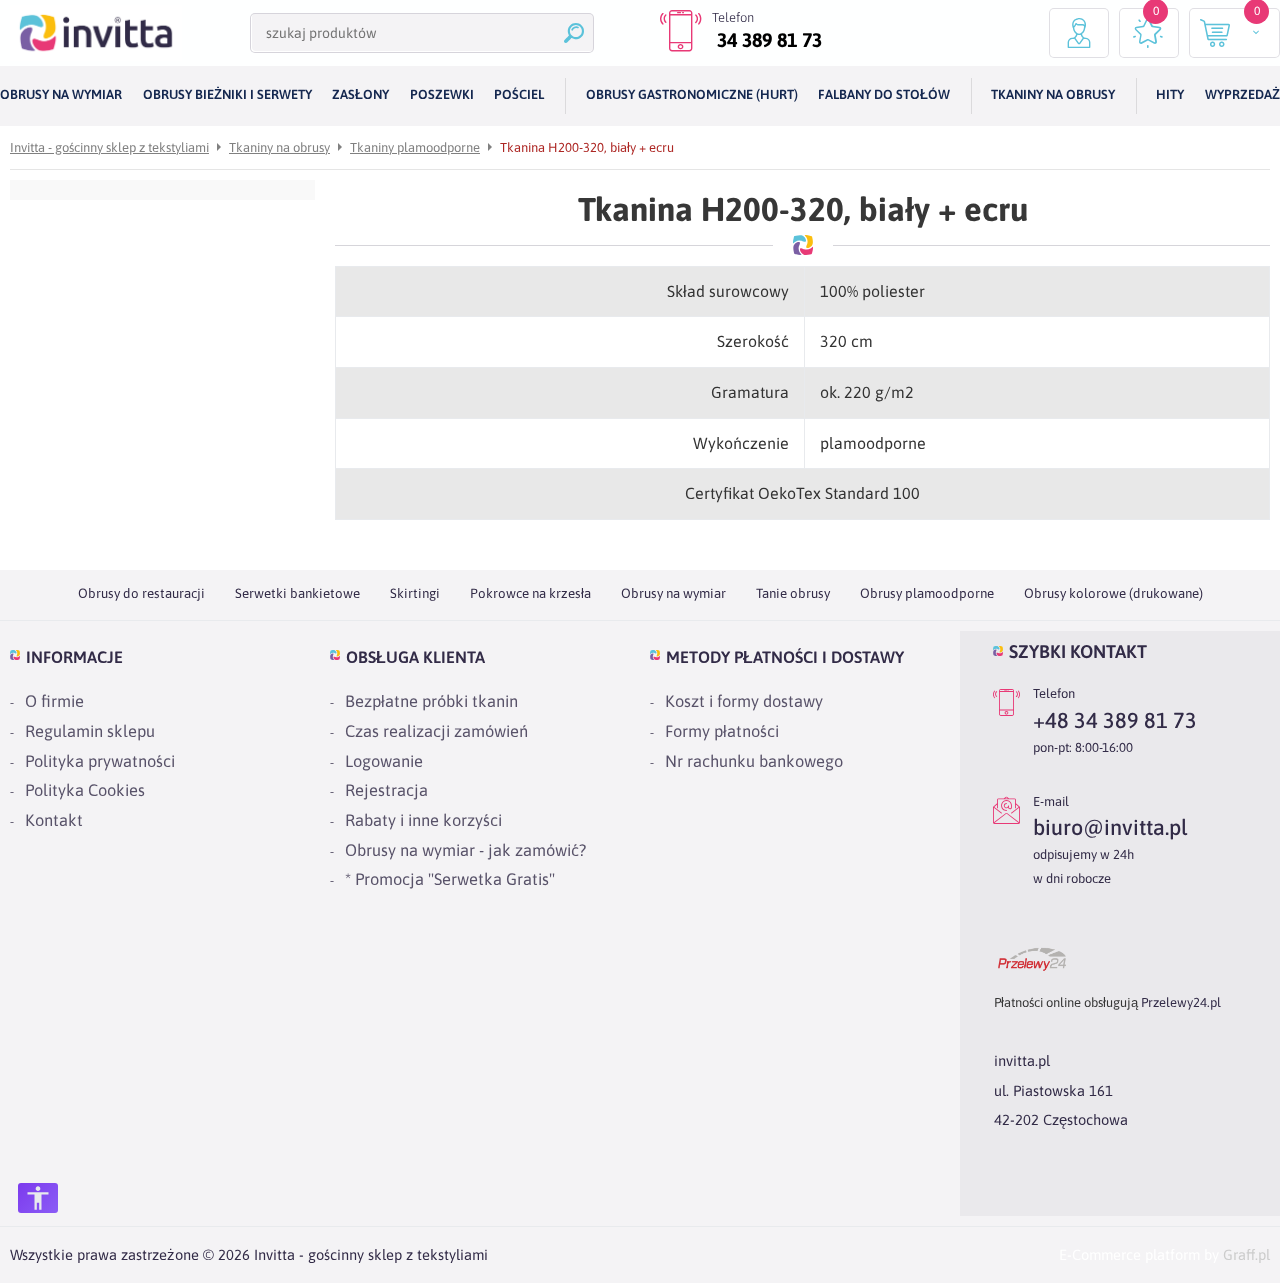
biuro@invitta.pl (1110, 827)
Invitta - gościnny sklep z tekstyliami (109, 147)
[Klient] (1079, 33)
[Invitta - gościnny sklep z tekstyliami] (96, 33)
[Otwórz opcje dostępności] (38, 1198)
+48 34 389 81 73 (1115, 720)
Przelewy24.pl (1181, 1002)
